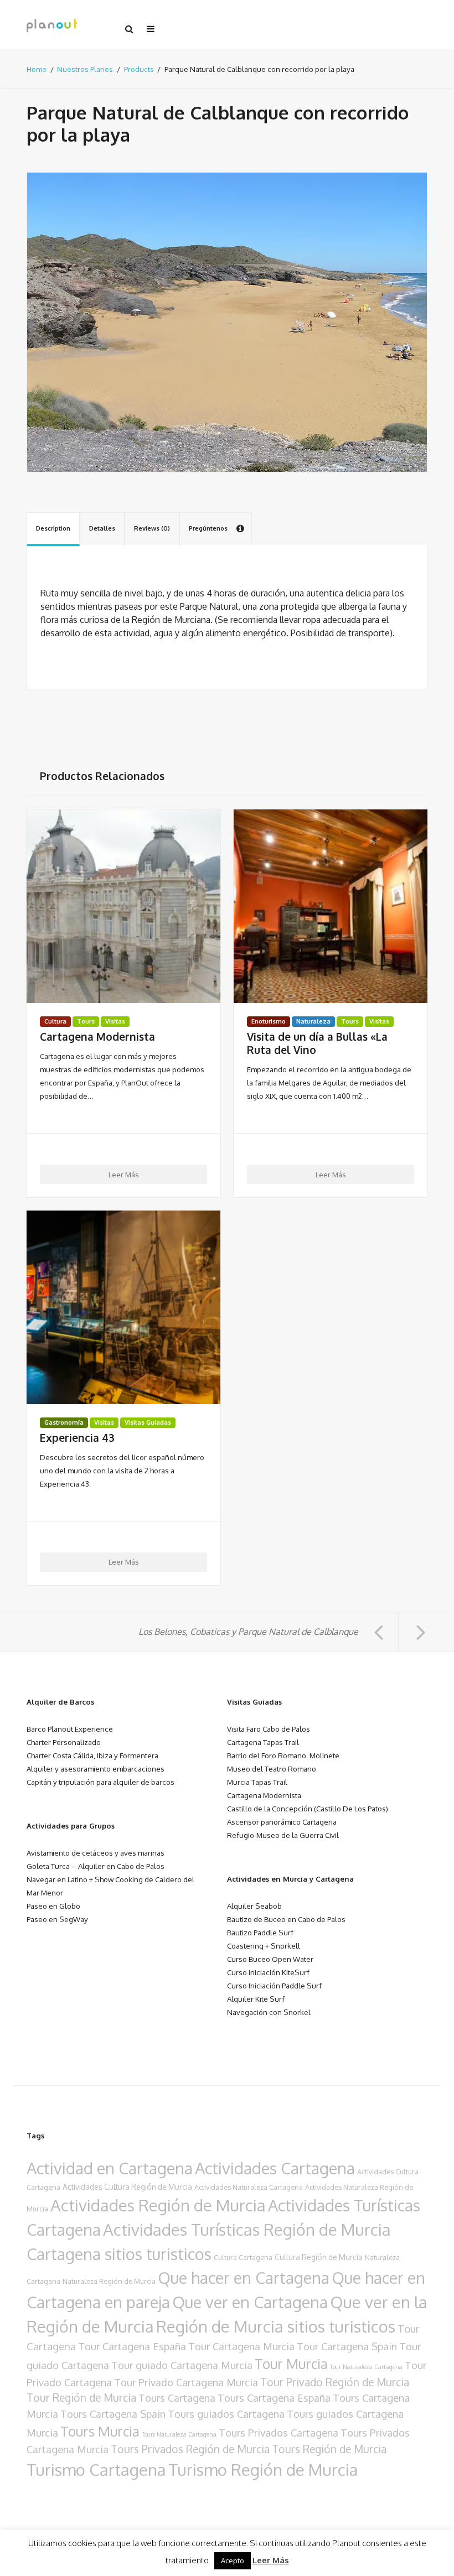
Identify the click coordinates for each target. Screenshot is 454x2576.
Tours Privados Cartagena (278, 2432)
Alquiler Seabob (254, 1906)
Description (53, 528)
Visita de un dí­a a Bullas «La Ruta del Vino (317, 1043)
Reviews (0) (152, 528)
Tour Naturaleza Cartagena (366, 2367)
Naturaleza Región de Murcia (109, 2281)
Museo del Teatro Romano (272, 1769)
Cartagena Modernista (97, 1037)
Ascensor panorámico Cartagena (282, 1822)
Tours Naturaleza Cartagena (179, 2434)
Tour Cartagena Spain (347, 2346)
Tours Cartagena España (274, 2398)
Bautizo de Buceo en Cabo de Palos (286, 1919)
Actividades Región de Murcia (158, 2205)
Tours (86, 1021)
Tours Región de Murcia (329, 2449)
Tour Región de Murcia (81, 2398)
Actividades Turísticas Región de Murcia (247, 2229)
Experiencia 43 (77, 1438)
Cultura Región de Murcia (319, 2257)
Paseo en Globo (53, 1906)
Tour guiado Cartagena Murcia (182, 2365)
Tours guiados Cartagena (226, 2414)
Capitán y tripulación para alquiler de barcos (100, 1782)
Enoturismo (269, 1021)
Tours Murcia (100, 2431)
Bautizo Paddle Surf (260, 1932)
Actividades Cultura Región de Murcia (127, 2187)
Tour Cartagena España (132, 2346)
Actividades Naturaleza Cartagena (249, 2187)
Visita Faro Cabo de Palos (269, 1729)
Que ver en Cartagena (250, 2302)
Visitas (115, 1021)
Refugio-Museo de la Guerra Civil (283, 1835)
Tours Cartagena (177, 2398)
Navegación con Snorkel (269, 2012)
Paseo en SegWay (57, 1919)
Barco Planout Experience (70, 1729)
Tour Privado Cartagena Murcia (186, 2382)
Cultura (55, 1021)
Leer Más (124, 1174)
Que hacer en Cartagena (244, 2278)
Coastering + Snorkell (264, 1946)
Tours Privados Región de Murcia (190, 2449)
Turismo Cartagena (96, 2469)
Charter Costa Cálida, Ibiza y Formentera (92, 1755)
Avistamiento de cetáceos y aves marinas (96, 1853)
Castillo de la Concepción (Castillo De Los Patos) (308, 1808)
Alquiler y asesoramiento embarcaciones (96, 1769)
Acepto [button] (233, 2561)
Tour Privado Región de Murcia (335, 2382)
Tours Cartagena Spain (113, 2414)
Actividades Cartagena (275, 2168)
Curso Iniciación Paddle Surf (274, 1985)
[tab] (53, 529)
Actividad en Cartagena (110, 2168)
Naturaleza (313, 1021)
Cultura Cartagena (243, 2257)
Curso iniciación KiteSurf (268, 1972)
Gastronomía (64, 1422)
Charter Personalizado (64, 1742)
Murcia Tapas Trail (257, 1782)
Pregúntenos (208, 528)
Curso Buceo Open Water (270, 1959)
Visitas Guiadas (148, 1422)
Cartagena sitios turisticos (119, 2254)
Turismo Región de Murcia (263, 2469)
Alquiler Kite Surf (256, 1999)
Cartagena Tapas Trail (263, 1742)
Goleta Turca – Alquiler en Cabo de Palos (96, 1866)
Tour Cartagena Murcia (241, 2346)
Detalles (102, 528)
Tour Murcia (291, 2364)
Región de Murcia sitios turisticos (276, 2326)
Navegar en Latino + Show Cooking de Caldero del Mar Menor (110, 1886)
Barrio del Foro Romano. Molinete (283, 1755)
